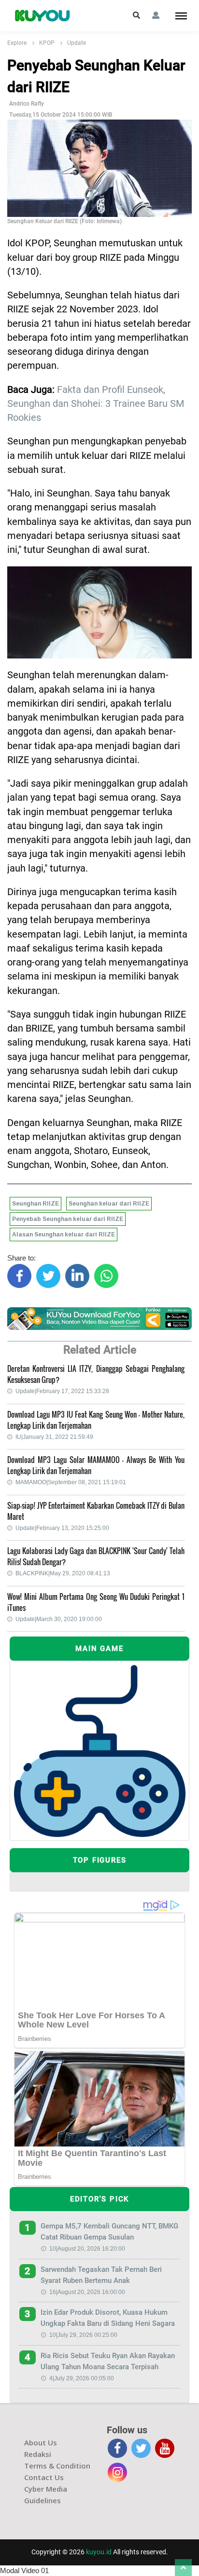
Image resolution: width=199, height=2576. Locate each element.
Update (77, 43)
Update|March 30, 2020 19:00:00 (59, 1619)
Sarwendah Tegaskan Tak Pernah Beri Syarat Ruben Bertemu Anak (101, 2275)
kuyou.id (99, 2552)
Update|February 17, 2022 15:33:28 (62, 1391)
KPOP (47, 43)
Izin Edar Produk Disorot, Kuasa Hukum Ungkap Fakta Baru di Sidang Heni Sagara (108, 2318)
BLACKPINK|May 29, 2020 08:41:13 (63, 1573)
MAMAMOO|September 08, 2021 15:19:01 (71, 1482)
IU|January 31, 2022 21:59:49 (54, 1437)
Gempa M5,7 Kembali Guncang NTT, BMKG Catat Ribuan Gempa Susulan (109, 2232)
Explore (17, 43)
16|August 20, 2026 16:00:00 (87, 2292)
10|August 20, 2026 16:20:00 (87, 2249)
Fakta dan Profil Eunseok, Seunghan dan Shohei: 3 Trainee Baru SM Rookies (96, 404)
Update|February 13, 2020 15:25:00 (62, 1528)
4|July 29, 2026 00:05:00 (82, 2378)
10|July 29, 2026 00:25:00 (83, 2335)
